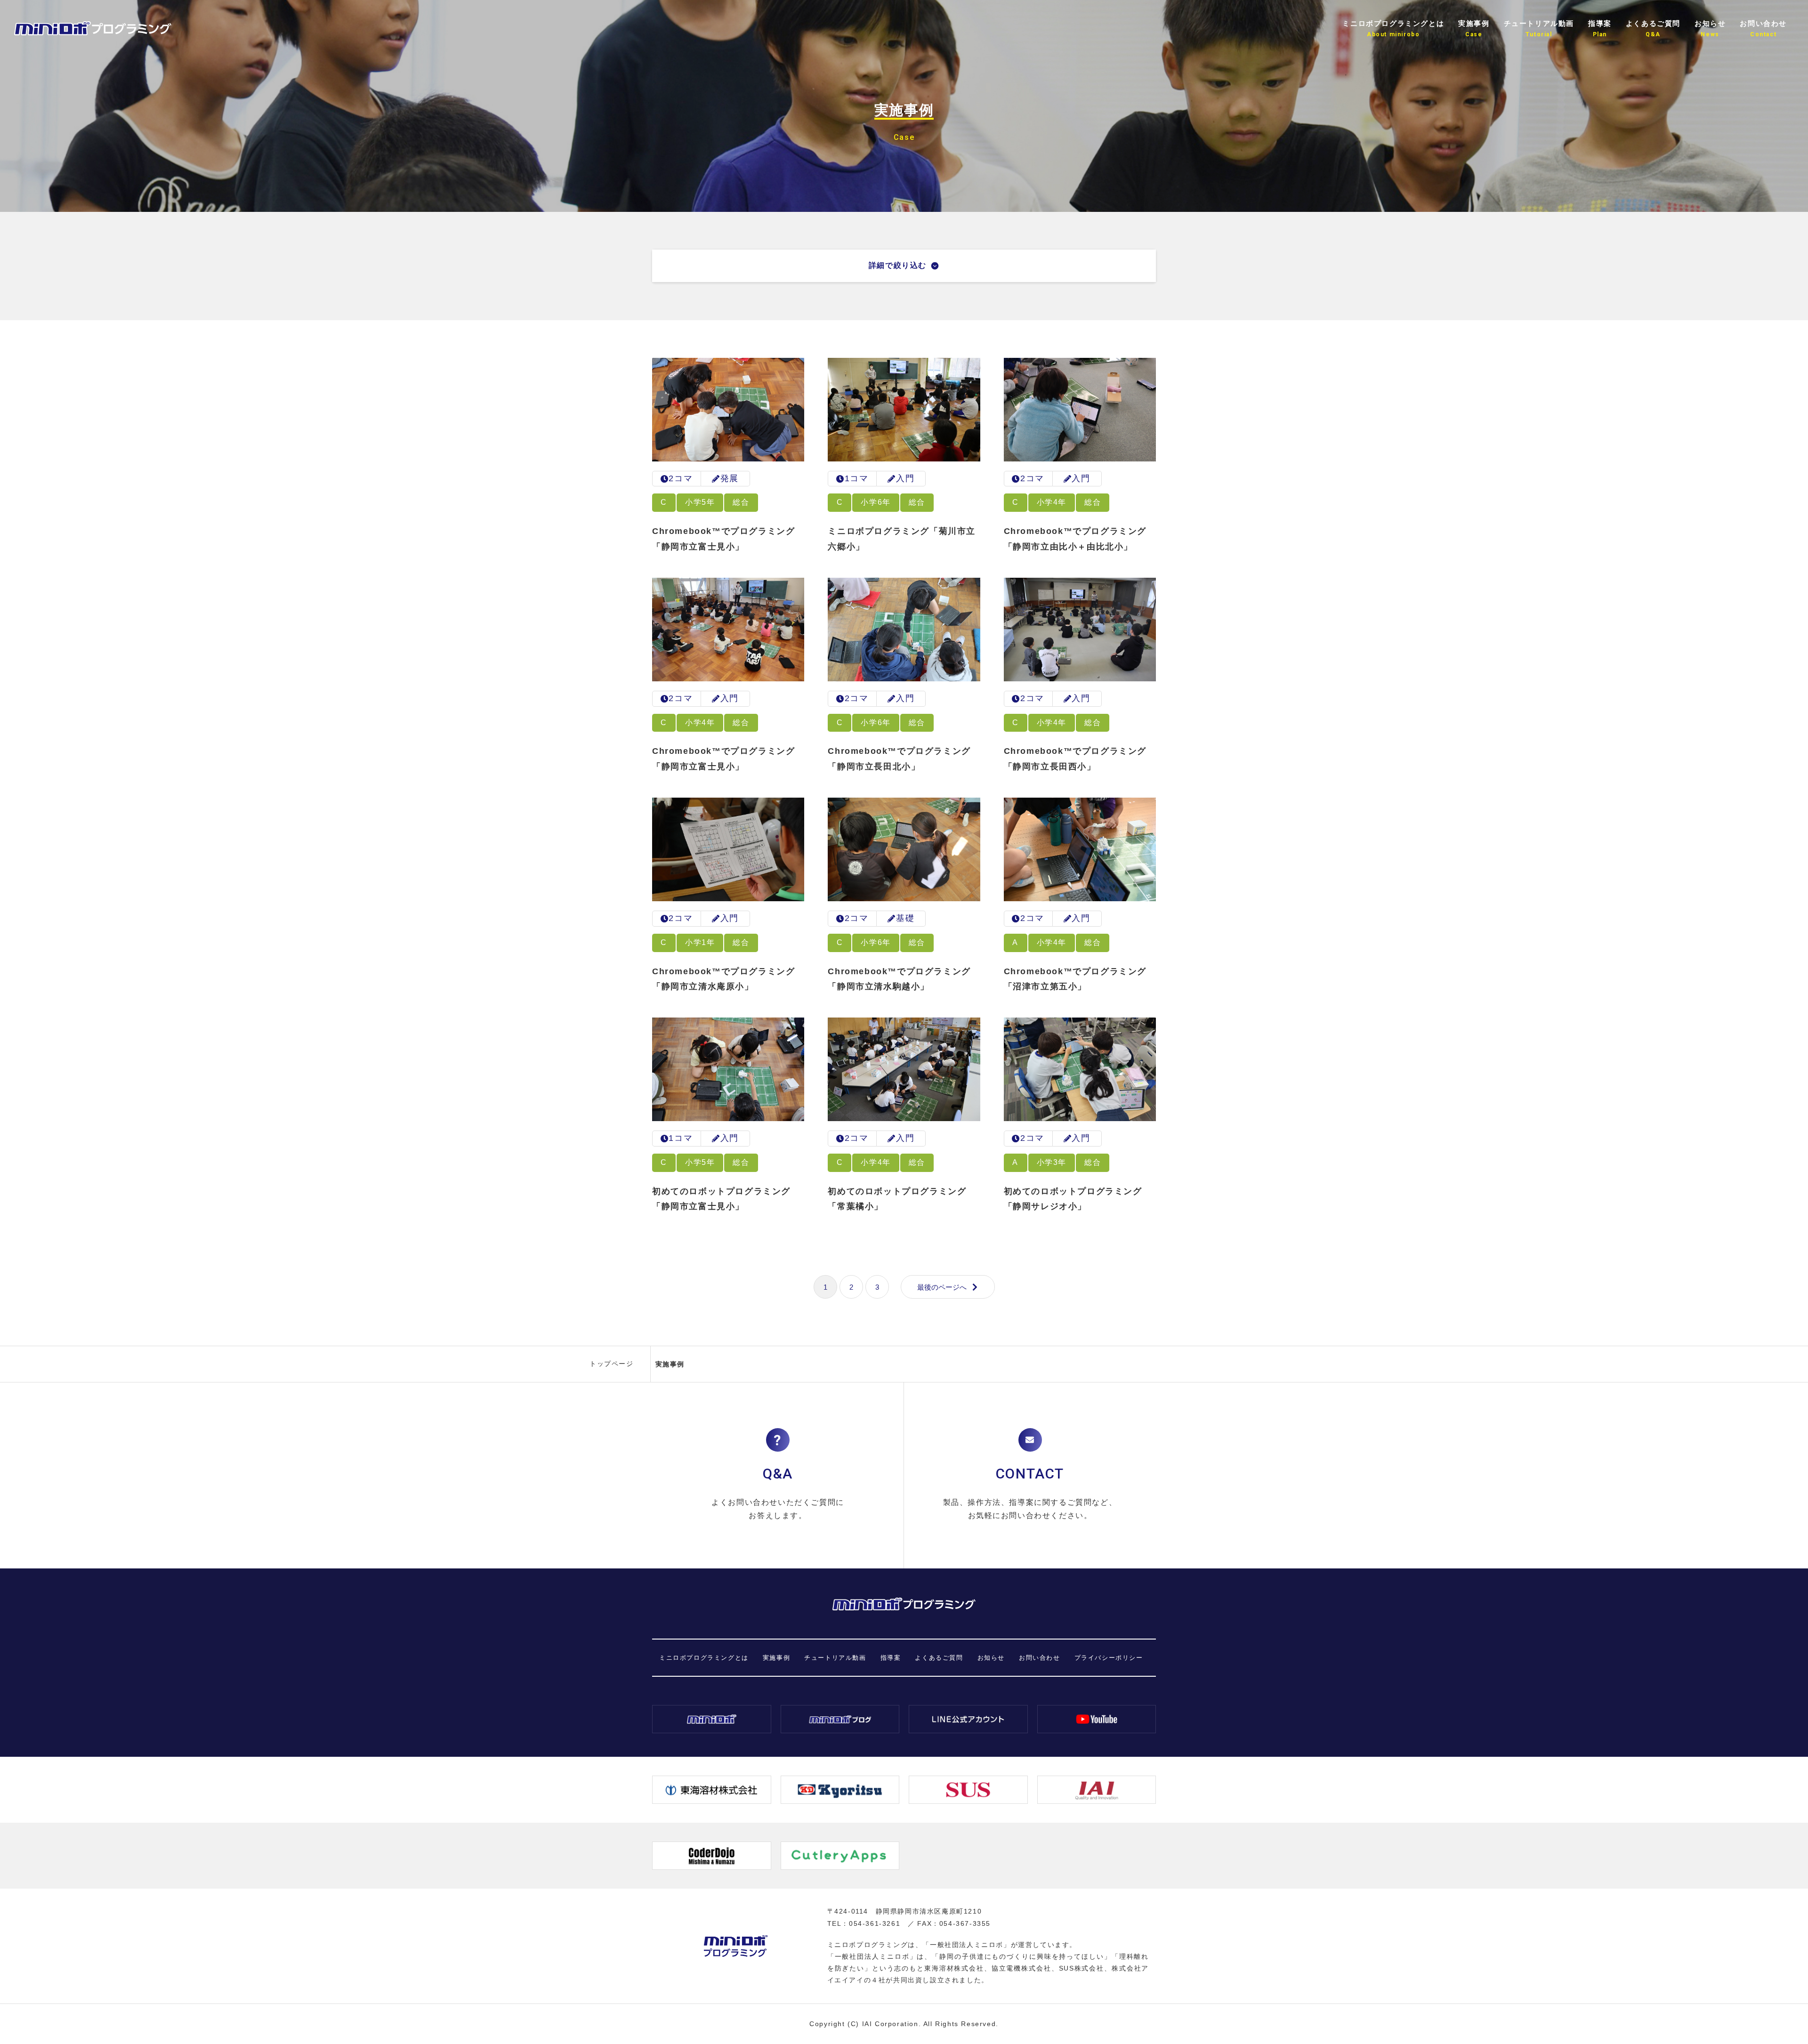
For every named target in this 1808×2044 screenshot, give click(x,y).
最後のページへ (942, 1287)
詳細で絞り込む (898, 265)
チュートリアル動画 (835, 1658)
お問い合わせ (1040, 1658)
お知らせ (991, 1658)
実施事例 (776, 1658)
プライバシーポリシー (1109, 1658)
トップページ (612, 1364)
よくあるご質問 (939, 1658)
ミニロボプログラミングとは (704, 1658)
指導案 (891, 1658)
